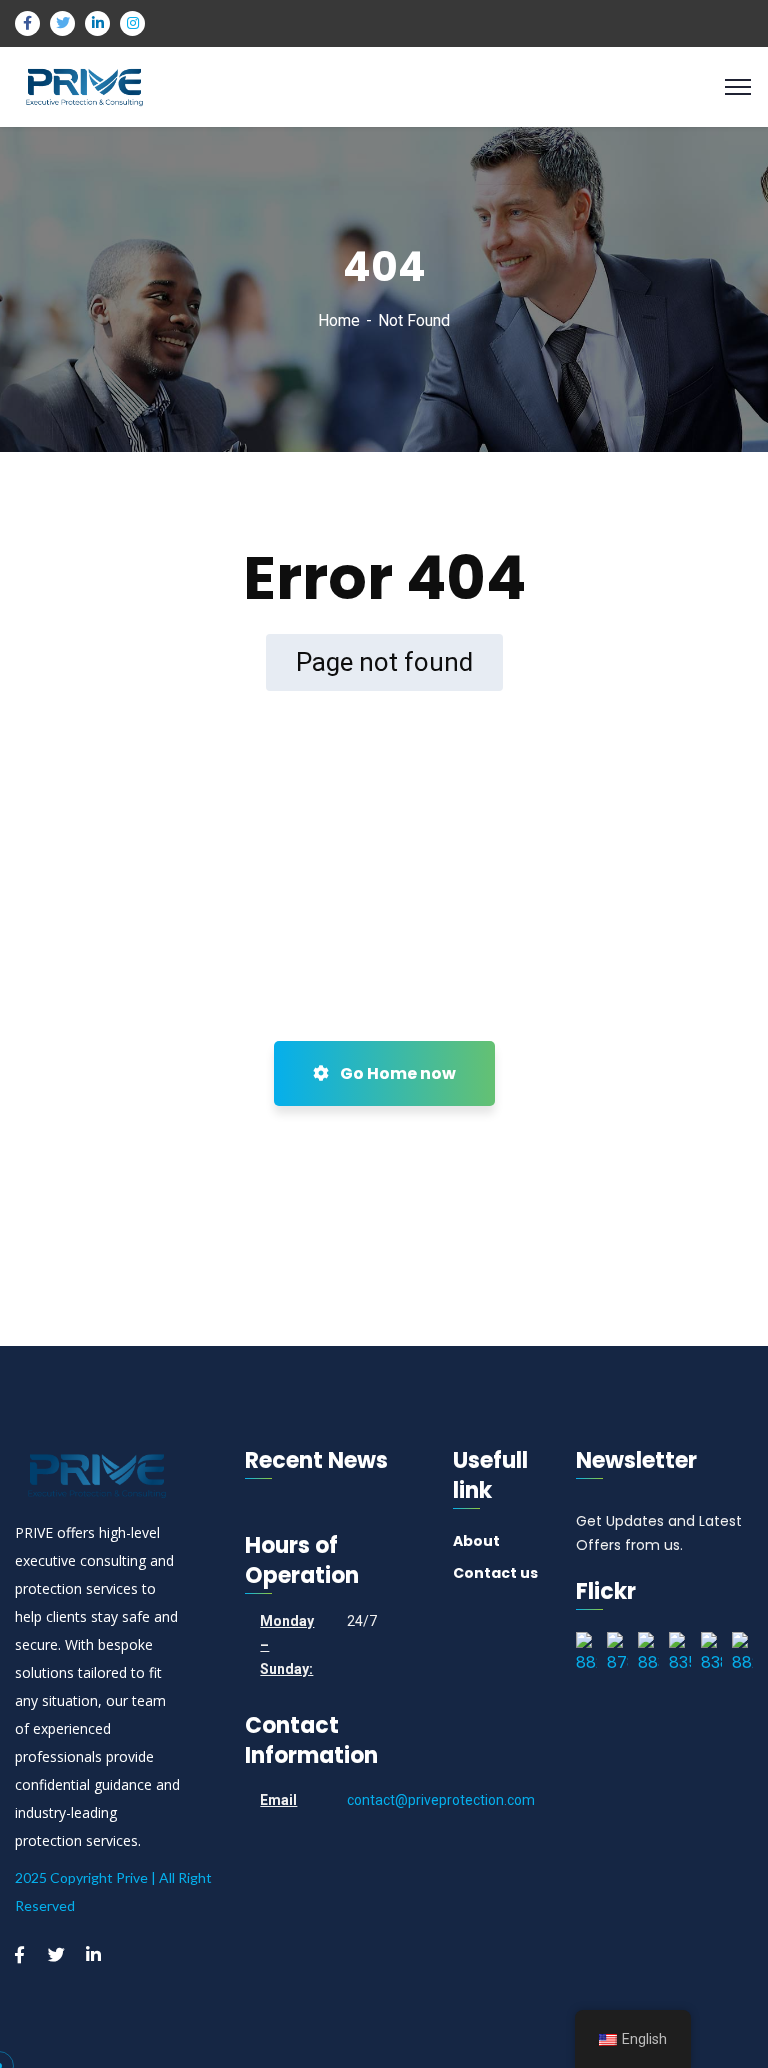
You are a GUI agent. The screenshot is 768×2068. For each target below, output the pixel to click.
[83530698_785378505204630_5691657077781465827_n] (679, 1655)
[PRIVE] (84, 85)
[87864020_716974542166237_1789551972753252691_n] (617, 1655)
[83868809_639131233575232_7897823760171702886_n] (711, 1655)
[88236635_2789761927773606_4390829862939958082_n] (586, 1655)
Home (339, 320)
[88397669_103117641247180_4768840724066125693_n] (648, 1655)
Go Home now (396, 1073)
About (476, 1541)
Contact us (495, 1573)
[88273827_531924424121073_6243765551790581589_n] (742, 1655)
